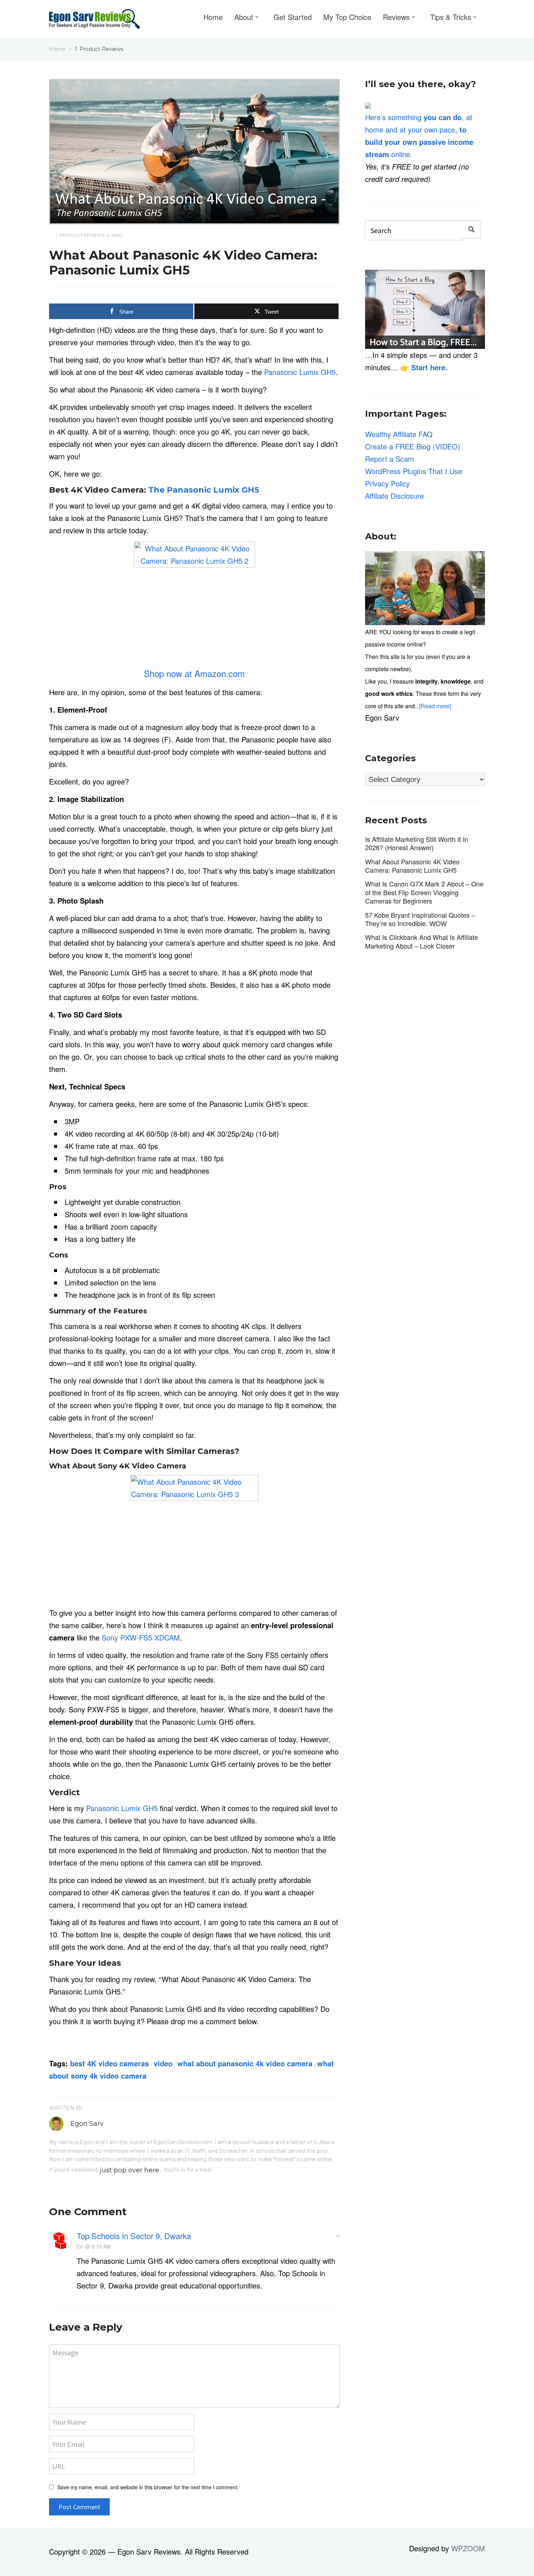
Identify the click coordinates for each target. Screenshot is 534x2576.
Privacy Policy (387, 483)
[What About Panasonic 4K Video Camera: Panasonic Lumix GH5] (194, 150)
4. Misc (114, 235)
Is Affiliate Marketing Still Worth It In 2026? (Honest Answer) (417, 843)
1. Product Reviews (80, 235)
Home (213, 17)
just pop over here (130, 2170)
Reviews (396, 17)
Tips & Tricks (451, 17)
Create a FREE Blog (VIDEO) (413, 446)
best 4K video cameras (110, 2063)
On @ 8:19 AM (94, 2246)
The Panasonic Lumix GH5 (204, 490)
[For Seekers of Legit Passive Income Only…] (94, 21)
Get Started (293, 17)
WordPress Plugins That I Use (414, 471)
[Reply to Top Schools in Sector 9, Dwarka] (337, 2235)
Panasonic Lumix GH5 (300, 372)
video (163, 2063)
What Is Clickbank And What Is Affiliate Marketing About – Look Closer (422, 941)
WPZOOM (468, 2548)
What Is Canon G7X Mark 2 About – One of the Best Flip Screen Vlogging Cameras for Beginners (424, 892)
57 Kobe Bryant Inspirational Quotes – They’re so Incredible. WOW (420, 919)
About (244, 17)
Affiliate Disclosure (395, 496)
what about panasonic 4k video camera (245, 2063)
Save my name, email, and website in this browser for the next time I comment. (148, 2487)
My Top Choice (347, 17)
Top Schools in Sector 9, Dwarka (134, 2236)
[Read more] (435, 706)
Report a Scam (390, 459)
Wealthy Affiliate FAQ (399, 434)
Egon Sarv (87, 2124)
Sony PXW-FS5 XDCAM (141, 1637)
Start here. (429, 367)
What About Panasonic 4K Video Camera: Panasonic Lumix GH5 (412, 866)
